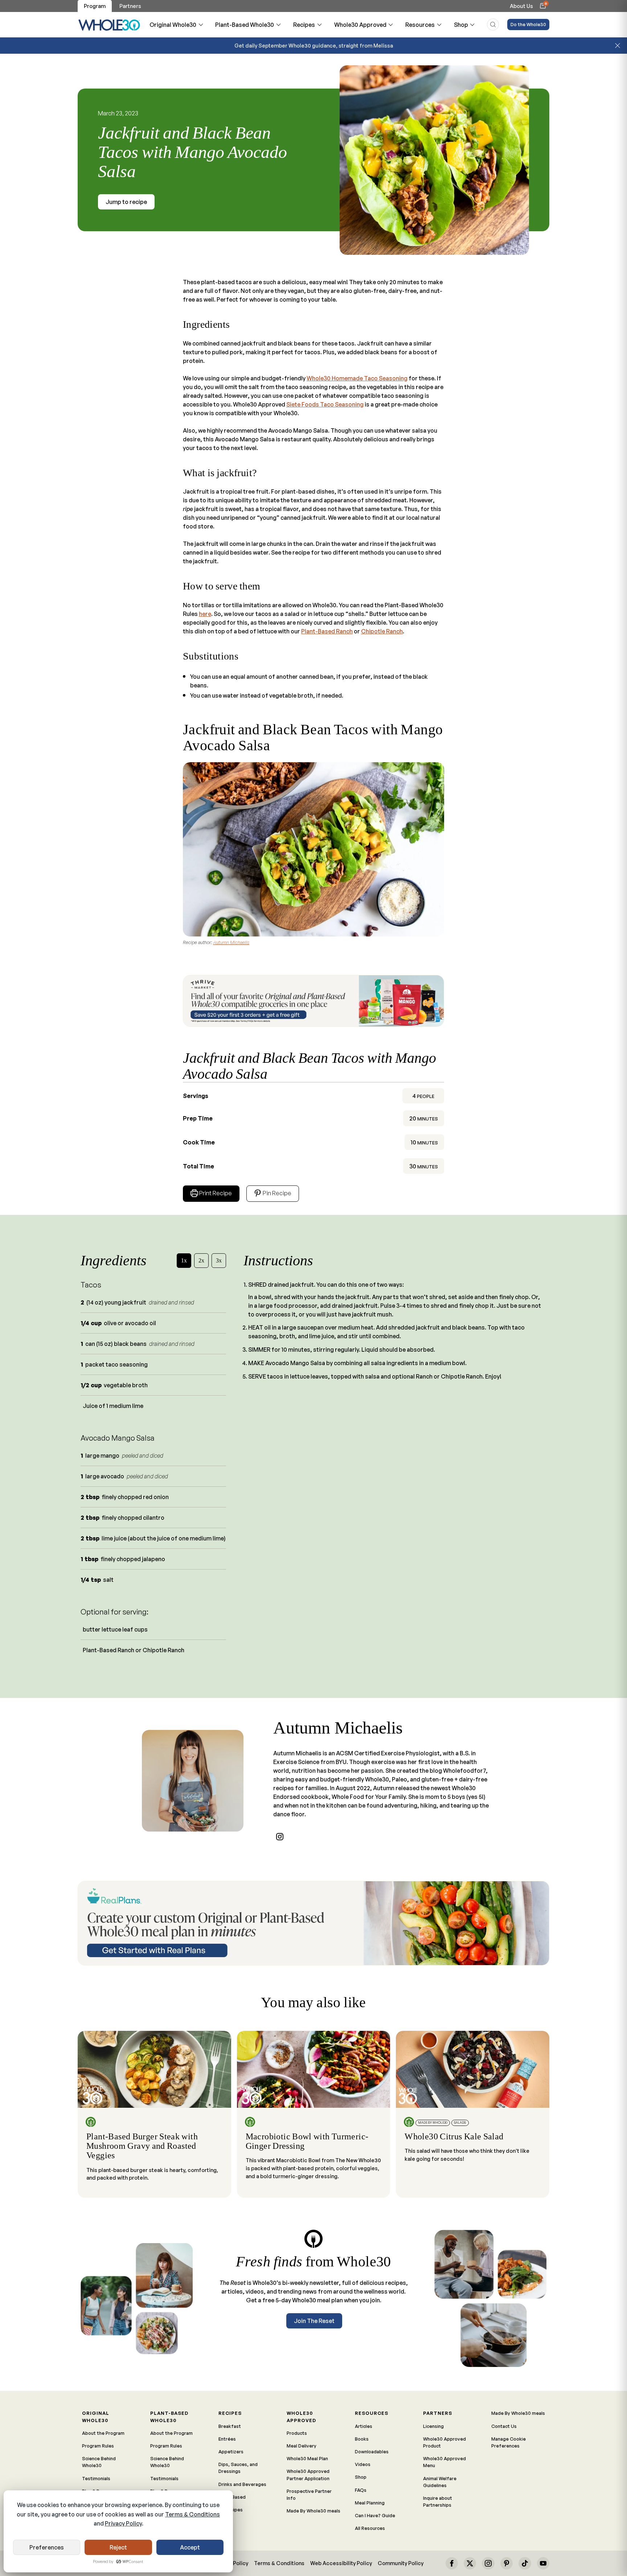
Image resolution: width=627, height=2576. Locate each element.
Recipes (304, 25)
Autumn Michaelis (231, 942)
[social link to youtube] (543, 2563)
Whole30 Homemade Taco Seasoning (357, 378)
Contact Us (504, 2426)
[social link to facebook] (452, 2563)
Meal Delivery (302, 2446)
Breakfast (230, 2426)
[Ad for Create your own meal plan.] (313, 1923)
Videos (363, 2464)
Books (362, 2439)
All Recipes (231, 2510)
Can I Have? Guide (375, 2515)
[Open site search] (493, 25)
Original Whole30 (173, 25)
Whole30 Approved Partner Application (308, 2475)
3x (219, 1260)
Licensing (433, 2426)
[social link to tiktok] (525, 2563)
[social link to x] (470, 2563)
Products (297, 2433)
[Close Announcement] (618, 46)
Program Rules (98, 2446)
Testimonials (96, 2478)
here (205, 614)
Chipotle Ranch (382, 631)
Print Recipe (216, 1193)
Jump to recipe (126, 202)
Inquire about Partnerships (438, 2501)
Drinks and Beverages (242, 2484)
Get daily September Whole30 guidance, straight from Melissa (314, 45)
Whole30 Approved (360, 25)
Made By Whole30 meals (313, 2511)
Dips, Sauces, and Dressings (238, 2468)
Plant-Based (232, 2497)
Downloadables (372, 2452)
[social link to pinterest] (507, 2563)
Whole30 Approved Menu (444, 2462)
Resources (420, 25)
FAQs (361, 2490)
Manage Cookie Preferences (509, 2442)
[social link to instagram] (280, 1837)
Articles (364, 2426)
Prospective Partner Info (309, 2495)
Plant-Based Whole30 (245, 25)
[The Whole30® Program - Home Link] (109, 25)
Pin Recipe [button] (276, 1193)
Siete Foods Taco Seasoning (325, 404)
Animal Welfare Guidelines (440, 2482)
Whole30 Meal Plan (307, 2458)
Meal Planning (370, 2503)
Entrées (227, 2439)
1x (184, 1260)
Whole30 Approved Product (444, 2442)
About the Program (103, 2433)
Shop (461, 25)
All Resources (370, 2528)
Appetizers (231, 2452)
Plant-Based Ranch (327, 631)
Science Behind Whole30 (99, 2462)
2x (201, 1260)
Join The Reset (314, 2321)
